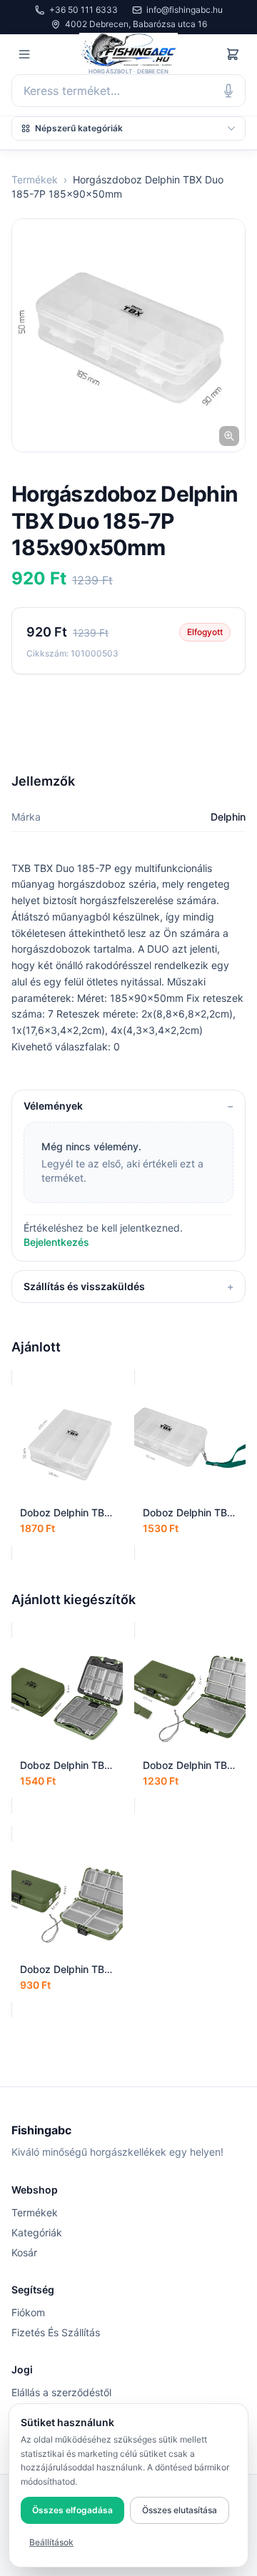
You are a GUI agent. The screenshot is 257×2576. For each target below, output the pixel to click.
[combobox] (128, 91)
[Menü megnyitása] (24, 54)
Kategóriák (37, 2232)
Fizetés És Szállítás (56, 2332)
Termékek (35, 179)
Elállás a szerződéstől (61, 2392)
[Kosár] (233, 54)
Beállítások (51, 2542)
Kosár (24, 2252)
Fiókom (28, 2312)
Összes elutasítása (180, 2510)
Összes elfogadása (72, 2510)
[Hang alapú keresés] (228, 91)
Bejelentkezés (56, 1242)
